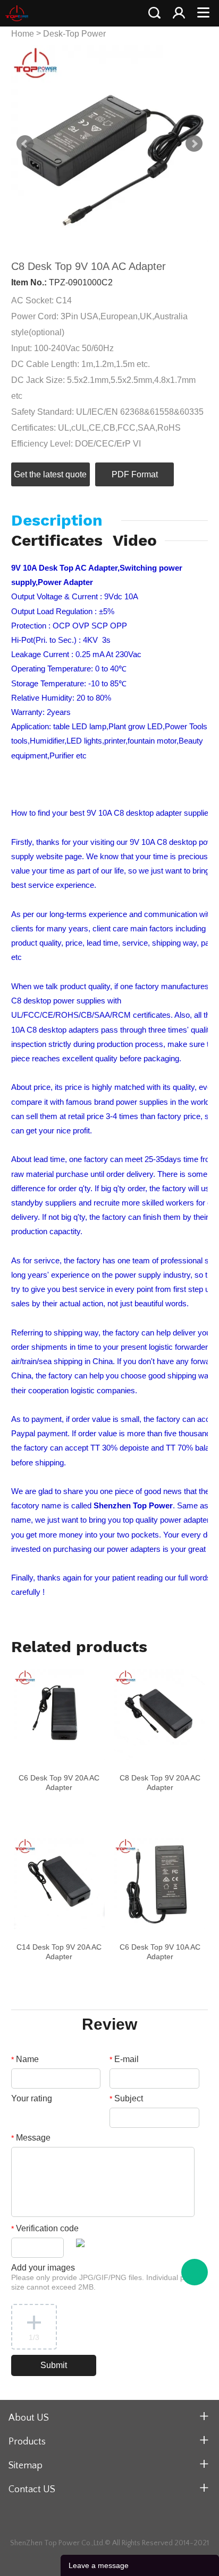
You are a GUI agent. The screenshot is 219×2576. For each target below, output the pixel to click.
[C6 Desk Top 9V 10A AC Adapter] (160, 1883)
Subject (126, 2098)
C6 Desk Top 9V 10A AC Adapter (160, 1952)
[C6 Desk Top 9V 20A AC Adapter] (60, 1715)
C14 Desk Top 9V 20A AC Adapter (59, 1952)
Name (25, 2059)
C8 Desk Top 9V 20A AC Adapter (160, 1783)
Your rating (32, 2098)
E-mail (124, 2059)
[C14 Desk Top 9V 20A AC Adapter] (60, 1883)
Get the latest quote (50, 474)
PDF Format (135, 474)
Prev (25, 144)
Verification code (45, 2228)
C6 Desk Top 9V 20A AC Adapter (59, 1783)
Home (23, 34)
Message (31, 2138)
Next (194, 144)
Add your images (105, 2277)
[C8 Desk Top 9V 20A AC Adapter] (160, 1715)
